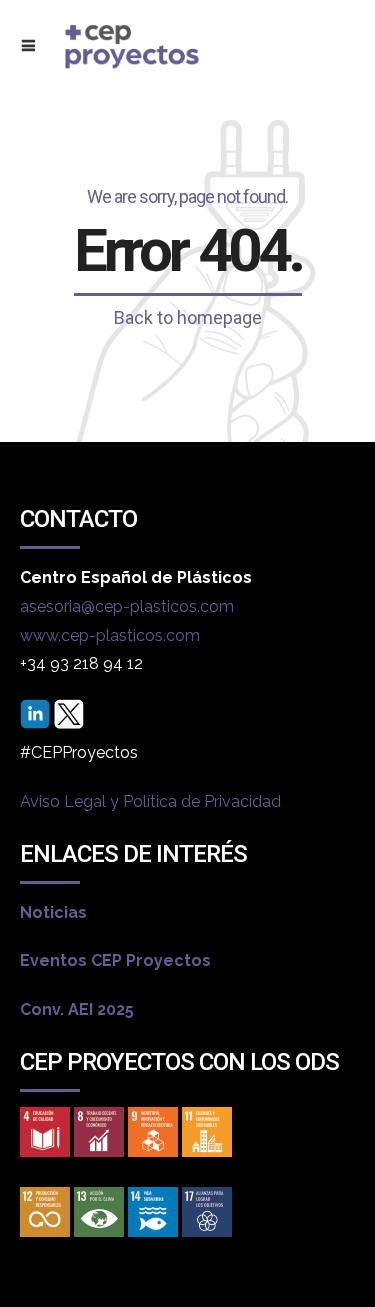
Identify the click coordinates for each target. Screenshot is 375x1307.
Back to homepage (188, 317)
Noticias (53, 912)
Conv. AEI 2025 (77, 1009)
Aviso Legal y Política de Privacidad (150, 801)
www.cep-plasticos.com (110, 635)
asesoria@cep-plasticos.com (127, 606)
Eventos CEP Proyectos (115, 960)
